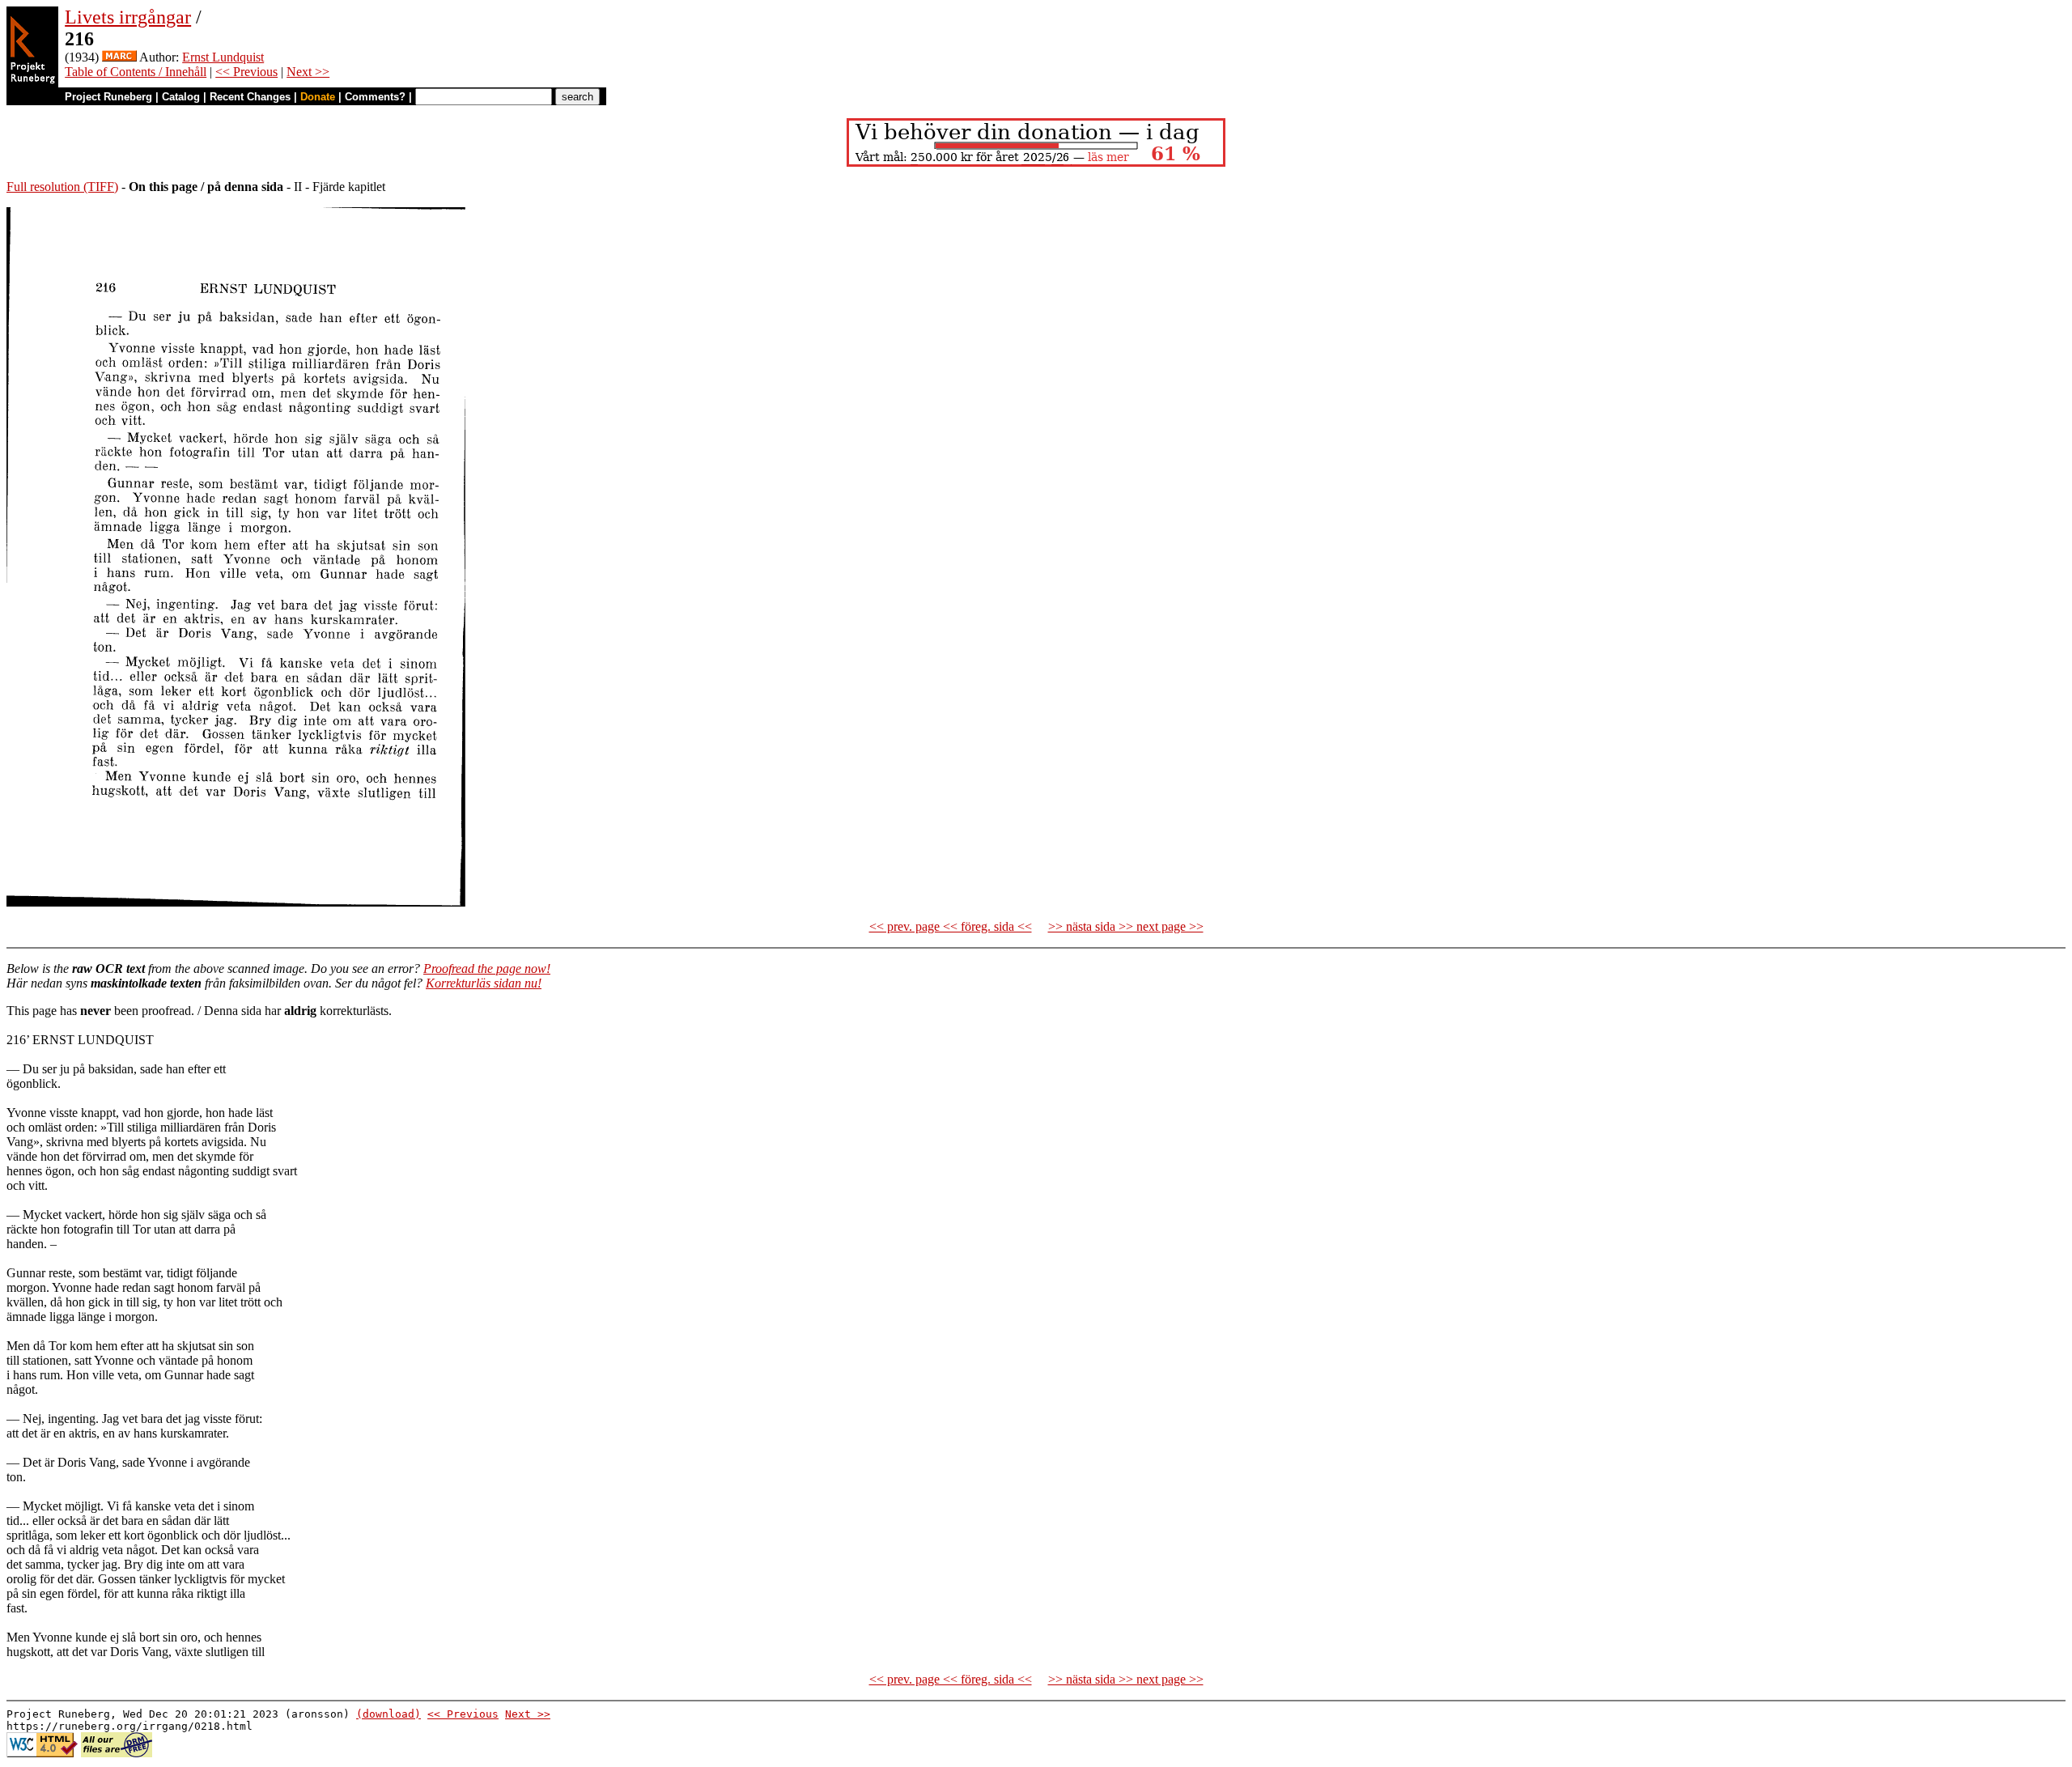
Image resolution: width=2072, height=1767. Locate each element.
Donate (318, 97)
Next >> (308, 72)
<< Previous (246, 72)
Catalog (181, 97)
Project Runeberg (108, 97)
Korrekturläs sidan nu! (484, 983)
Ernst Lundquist (223, 57)
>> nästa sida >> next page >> (1126, 926)
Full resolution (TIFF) (62, 187)
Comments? (375, 97)
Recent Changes (250, 97)
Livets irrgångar (128, 17)
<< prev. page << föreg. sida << (951, 926)
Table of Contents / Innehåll (136, 72)
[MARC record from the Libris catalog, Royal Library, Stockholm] (119, 57)
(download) (388, 1714)
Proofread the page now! (487, 968)
